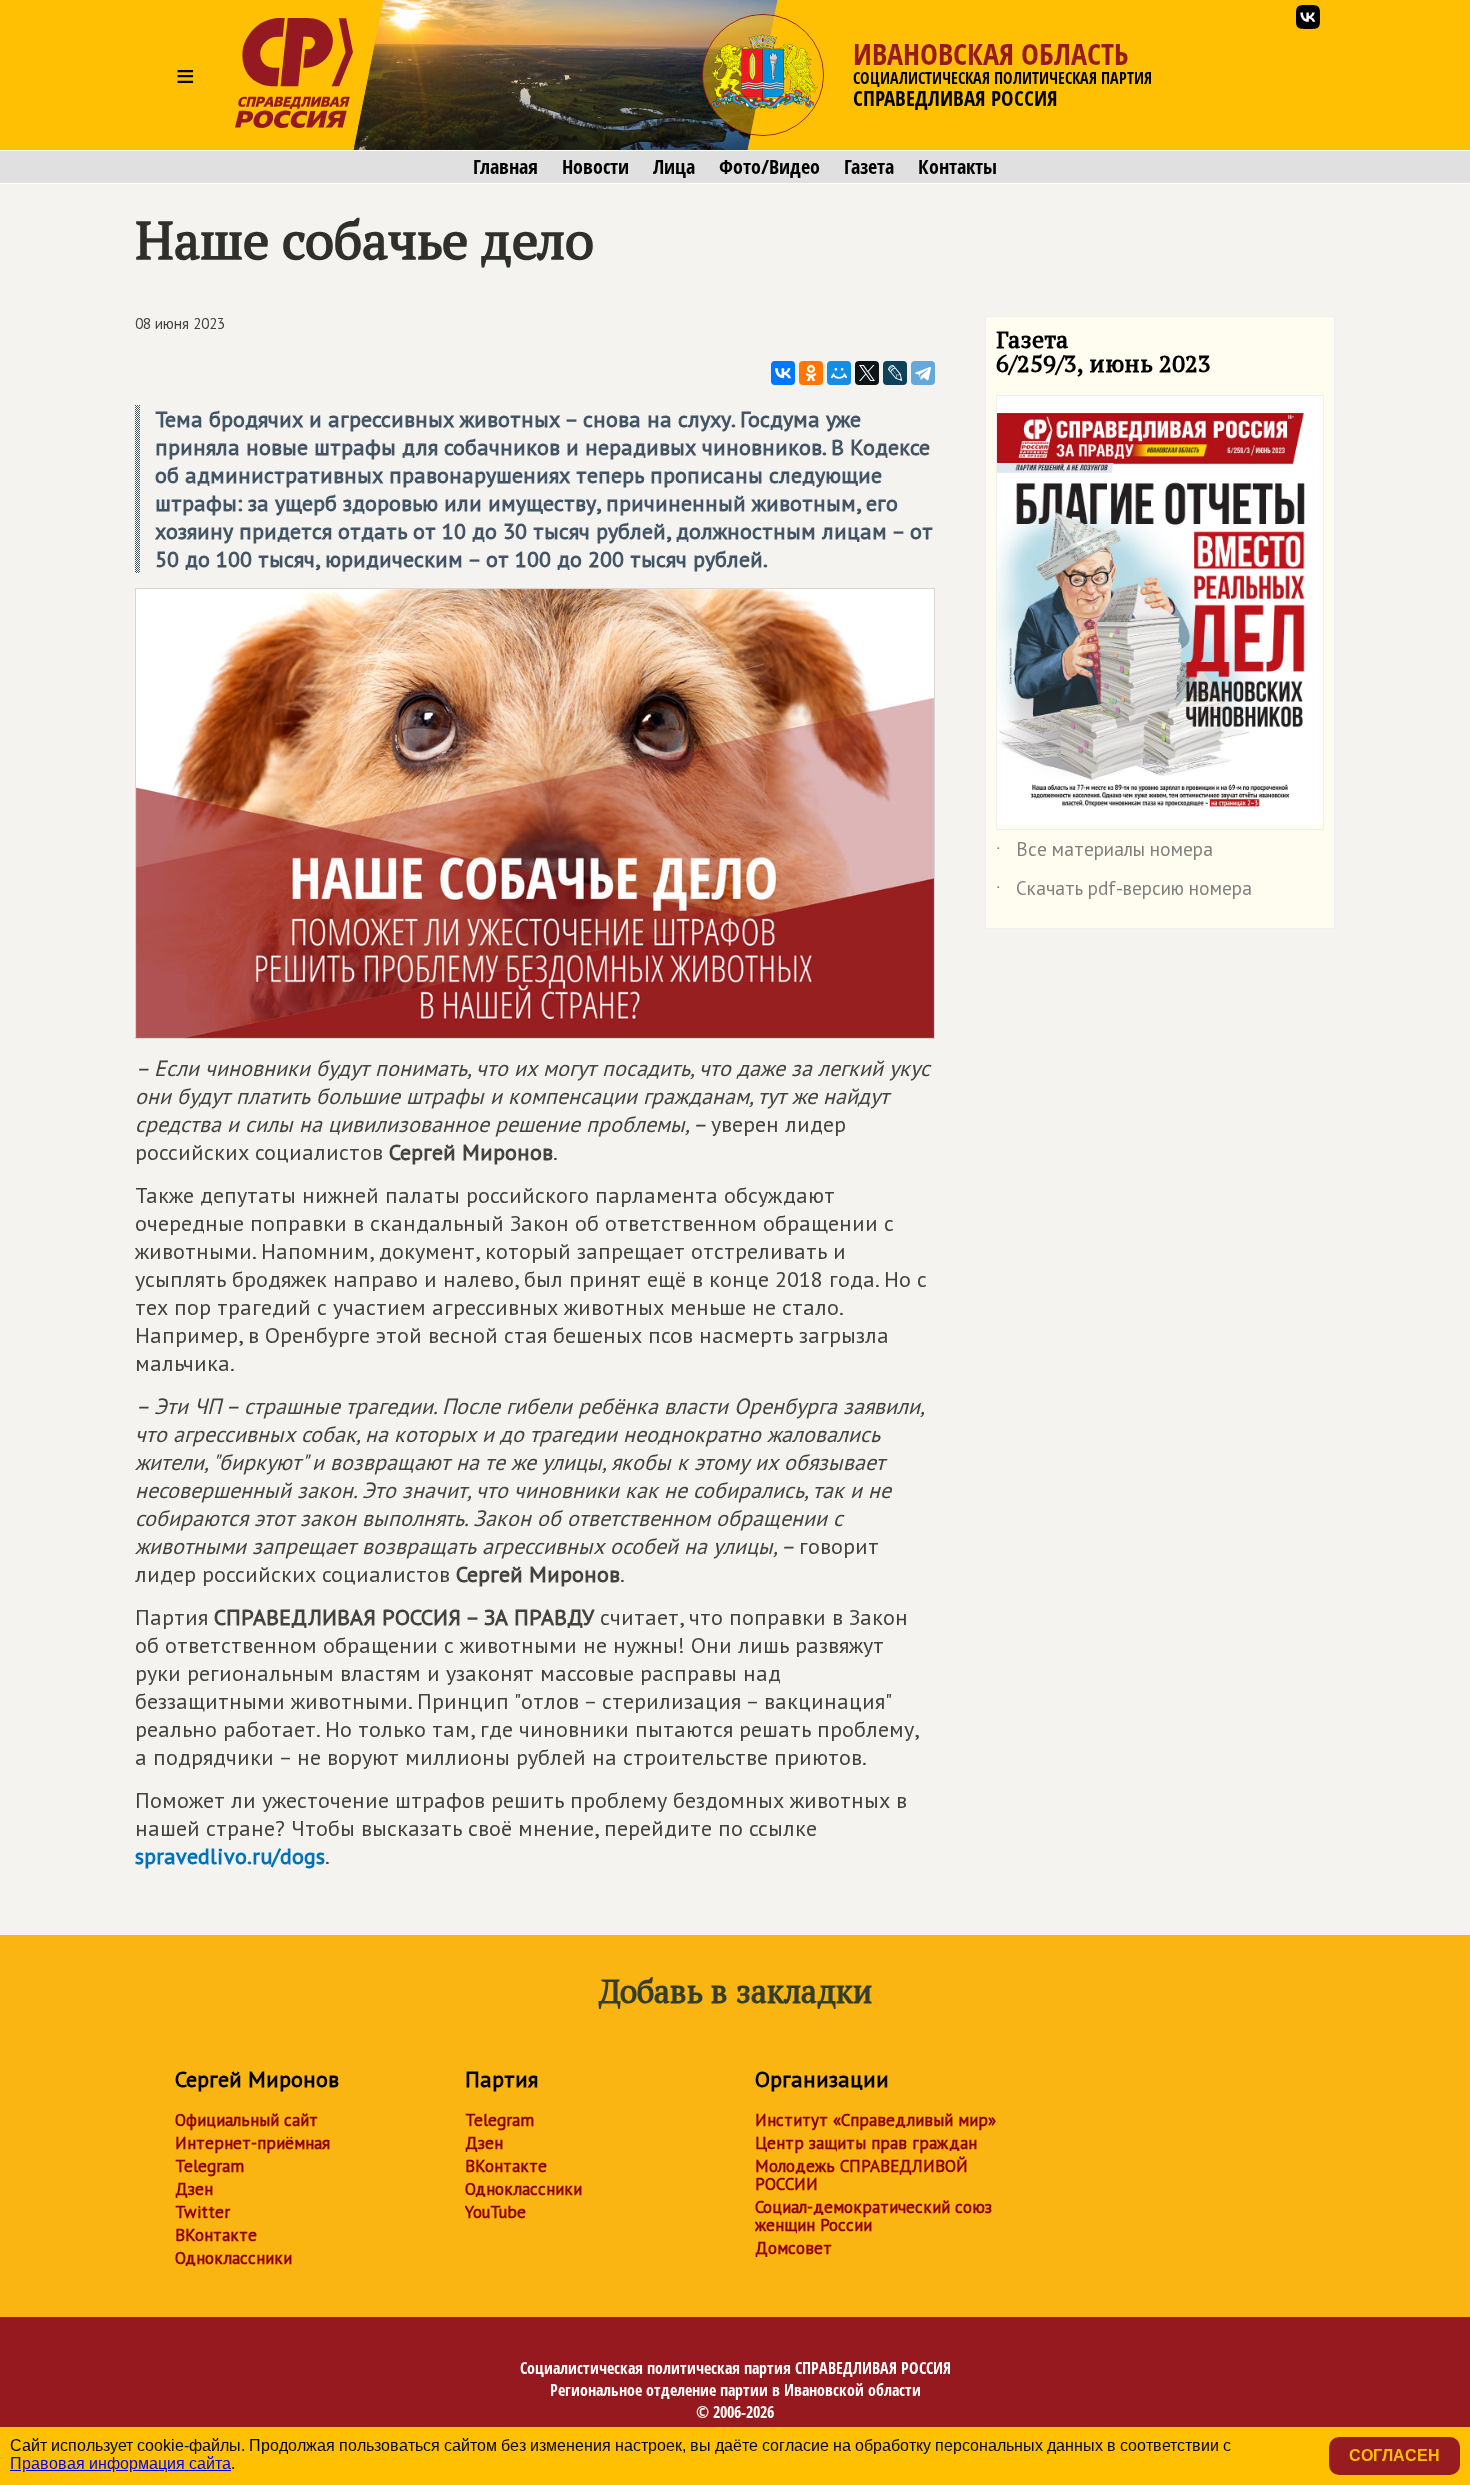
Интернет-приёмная (252, 2143)
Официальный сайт (246, 2120)
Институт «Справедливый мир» (875, 2120)
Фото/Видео (769, 167)
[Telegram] (923, 373)
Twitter (202, 2212)
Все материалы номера (1104, 853)
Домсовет (793, 2248)
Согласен (1394, 2455)
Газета (869, 167)
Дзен (194, 2189)
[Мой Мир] (839, 373)
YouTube (495, 2212)
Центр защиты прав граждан (866, 2143)
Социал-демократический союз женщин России (873, 2216)
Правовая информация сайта (120, 2463)
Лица (674, 167)
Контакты (957, 167)
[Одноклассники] (811, 373)
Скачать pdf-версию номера (1124, 892)
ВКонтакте (216, 2235)
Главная (505, 167)
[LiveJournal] (895, 373)
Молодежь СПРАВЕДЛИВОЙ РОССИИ (861, 2175)
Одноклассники (233, 2258)
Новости (595, 167)
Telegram (209, 2166)
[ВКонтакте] (783, 373)
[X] (867, 373)
